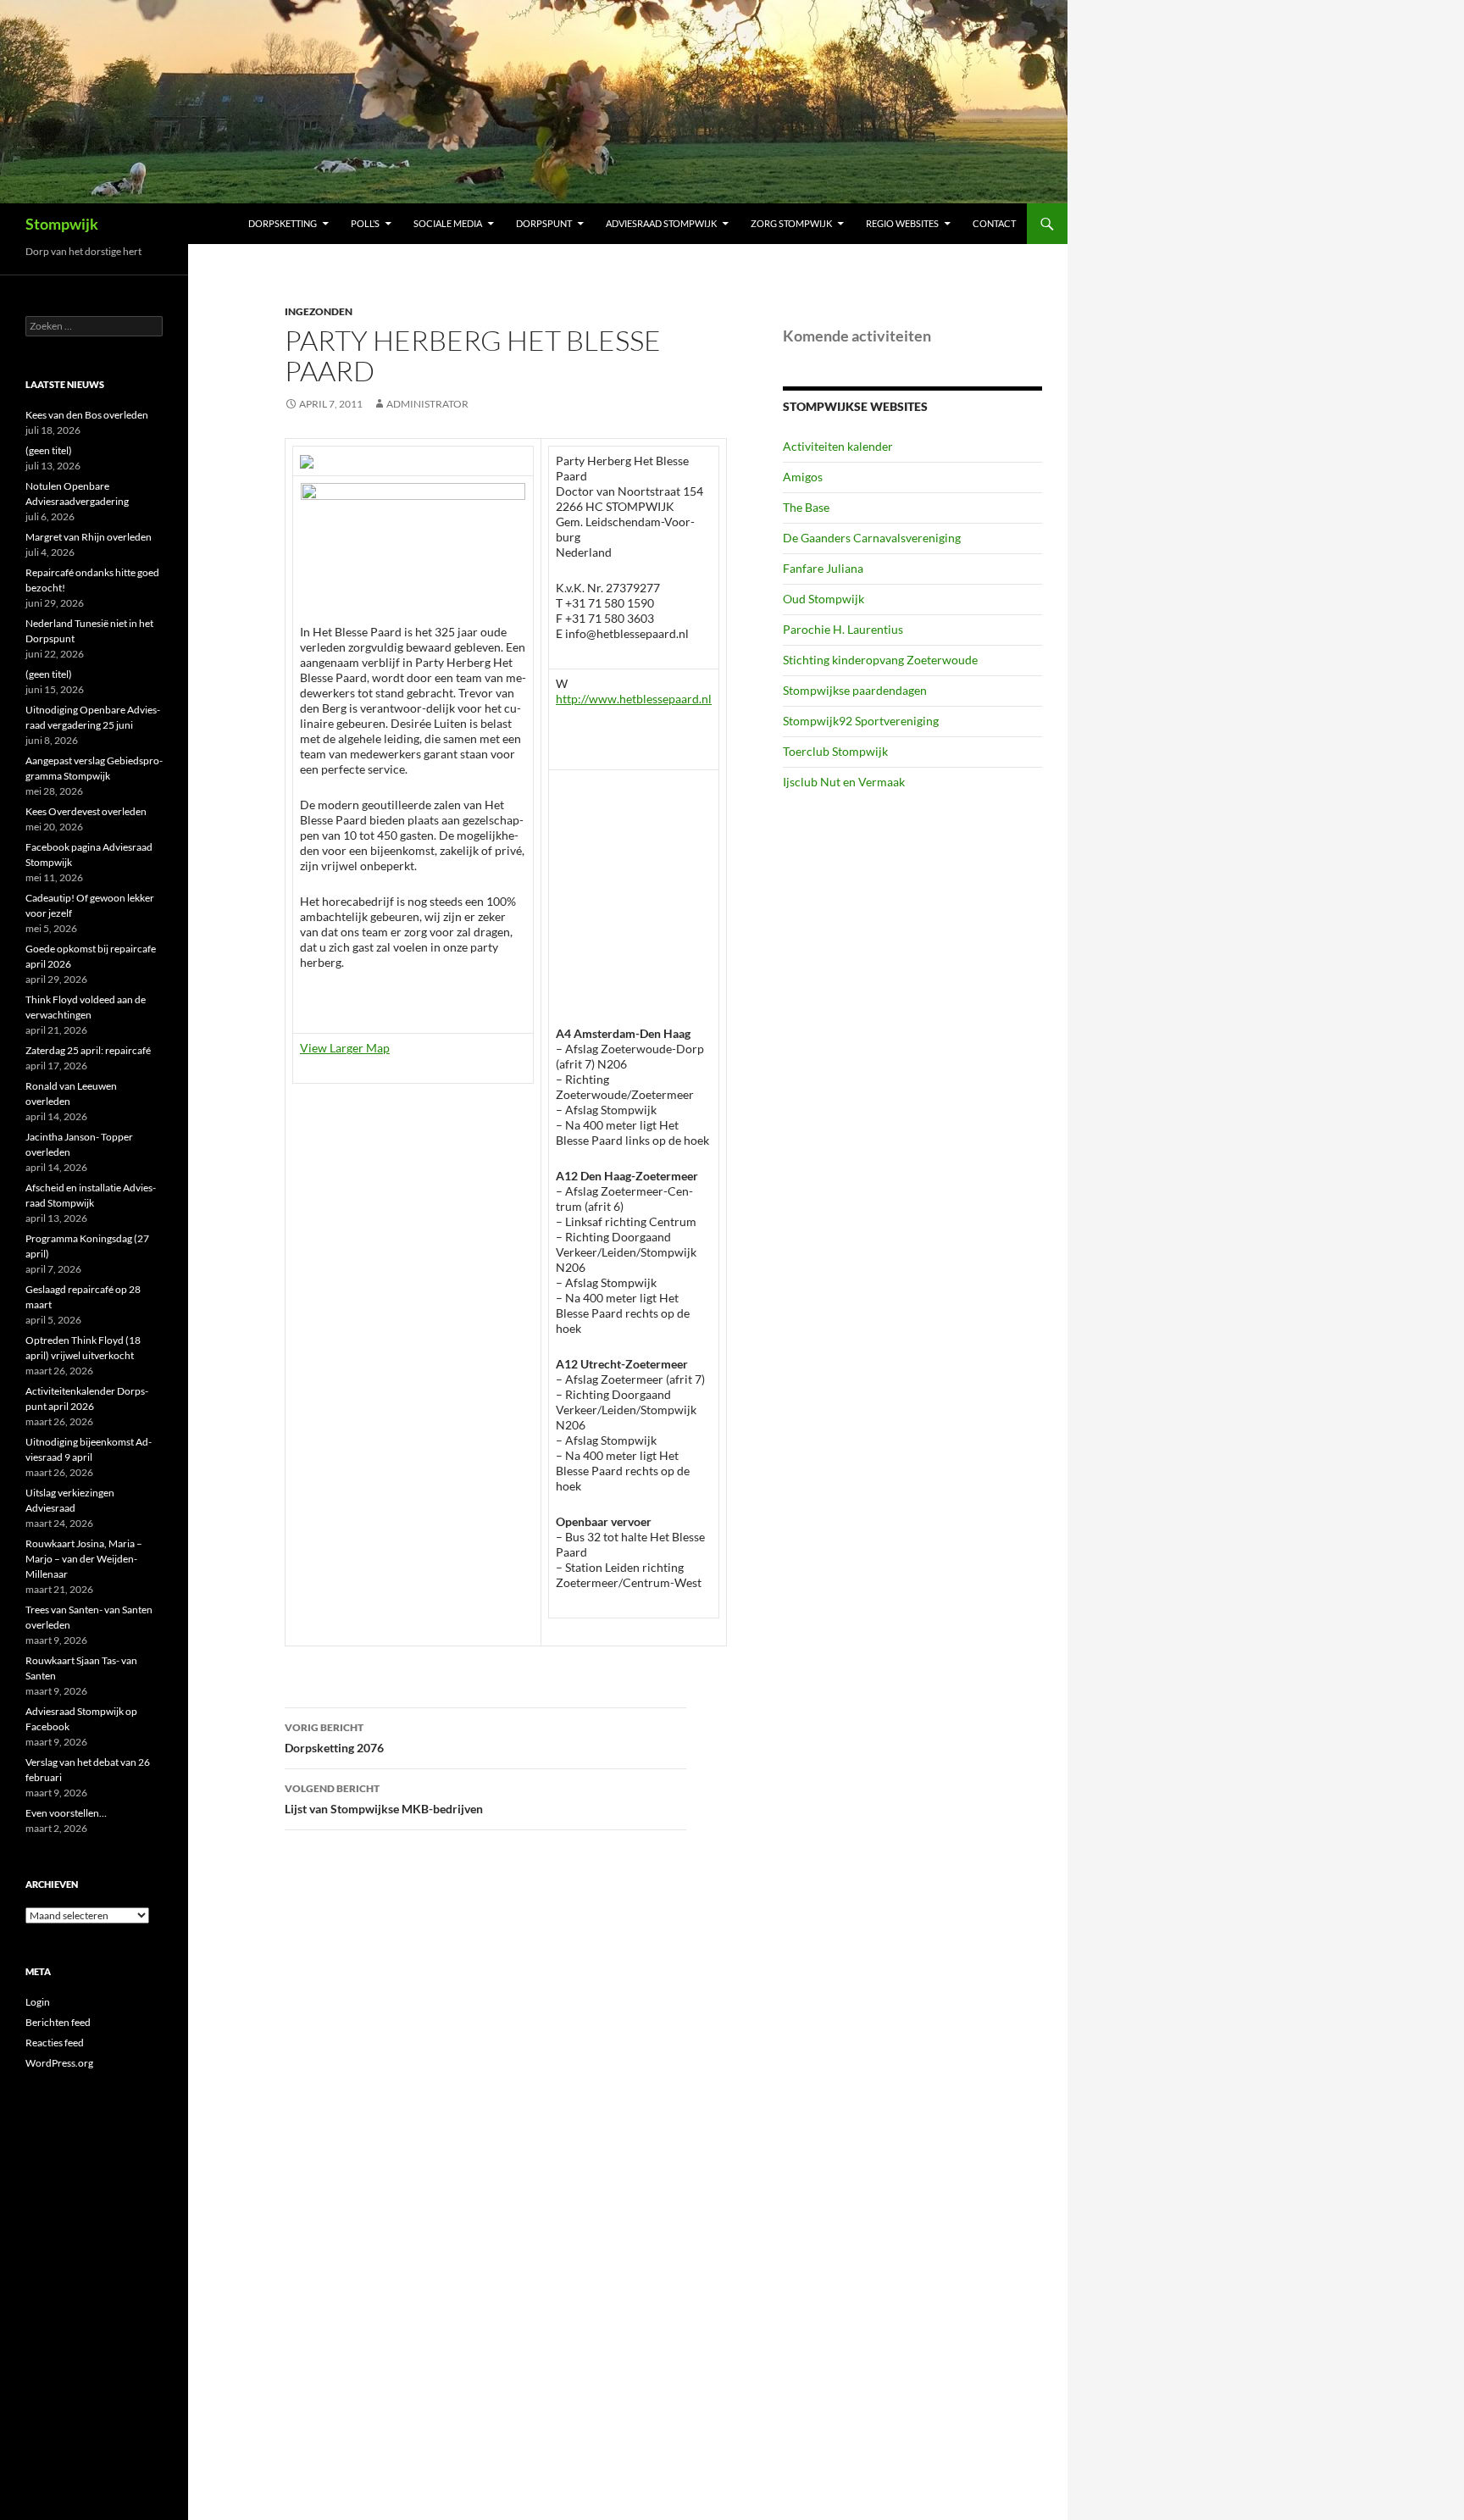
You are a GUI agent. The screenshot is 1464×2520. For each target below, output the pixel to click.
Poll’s (365, 223)
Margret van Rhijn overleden (89, 537)
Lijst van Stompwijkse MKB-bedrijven (384, 1799)
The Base (806, 507)
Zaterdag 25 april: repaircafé (88, 1050)
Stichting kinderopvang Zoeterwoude (880, 660)
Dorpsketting (283, 223)
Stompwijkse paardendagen (855, 690)
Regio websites (902, 223)
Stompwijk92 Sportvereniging (861, 721)
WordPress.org (59, 2063)
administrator (427, 404)
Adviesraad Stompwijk (661, 223)
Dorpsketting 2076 (334, 1738)
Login (38, 2002)
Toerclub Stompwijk (835, 751)
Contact (994, 223)
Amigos (803, 477)
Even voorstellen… (66, 1813)
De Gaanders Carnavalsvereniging (872, 538)
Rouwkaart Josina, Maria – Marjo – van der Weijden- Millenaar (84, 1559)
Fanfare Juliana (823, 568)
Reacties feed (55, 2043)
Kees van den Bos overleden (87, 415)
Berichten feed (58, 2022)
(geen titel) (49, 450)
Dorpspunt (544, 223)
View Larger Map (345, 1048)
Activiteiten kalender (838, 446)
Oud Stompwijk (823, 599)
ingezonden (319, 311)
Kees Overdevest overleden (86, 811)
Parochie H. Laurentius (843, 629)
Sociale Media (448, 223)
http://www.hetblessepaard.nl (634, 699)
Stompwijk (62, 224)
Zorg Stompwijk (791, 223)
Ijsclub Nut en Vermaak (844, 782)
